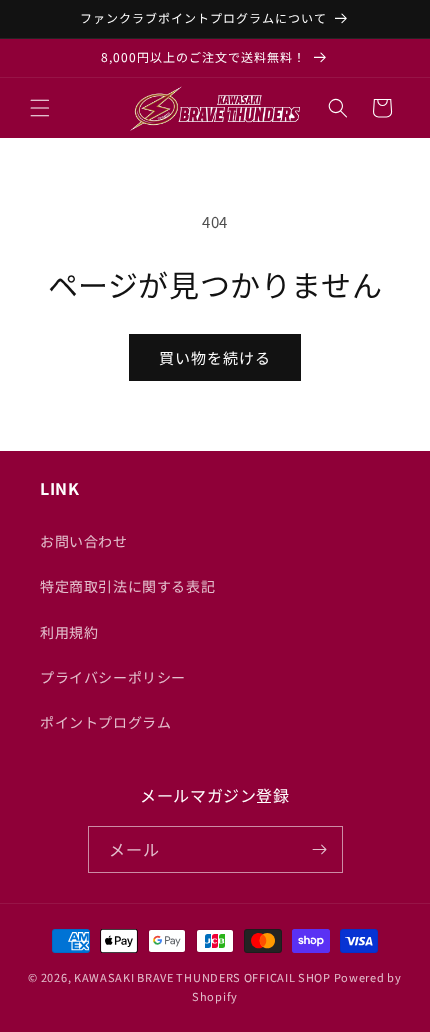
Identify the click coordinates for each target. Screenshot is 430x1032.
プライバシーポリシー (113, 677)
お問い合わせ (84, 541)
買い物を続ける (215, 357)
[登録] (320, 849)
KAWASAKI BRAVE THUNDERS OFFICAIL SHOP (202, 977)
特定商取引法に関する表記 (127, 586)
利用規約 (69, 632)
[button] (40, 108)
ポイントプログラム (105, 722)
